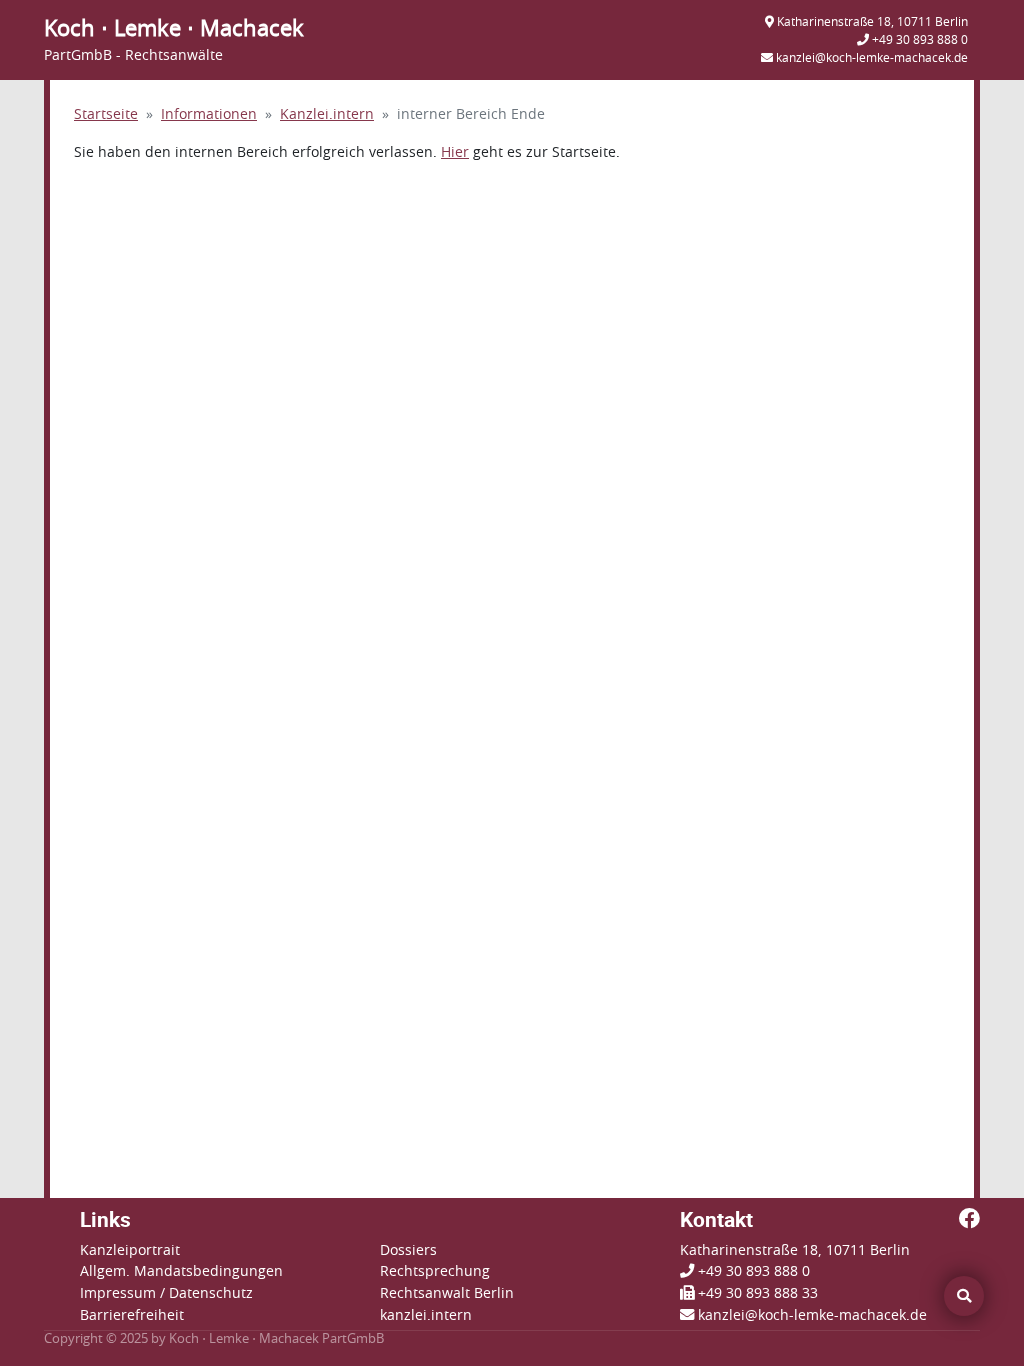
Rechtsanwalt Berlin (447, 1293)
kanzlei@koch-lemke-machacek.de (812, 1315)
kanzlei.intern (426, 1315)
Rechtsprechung (435, 1271)
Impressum (118, 1293)
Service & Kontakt (853, 99)
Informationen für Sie (611, 99)
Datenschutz (211, 1293)
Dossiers (408, 1250)
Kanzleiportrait (130, 1250)
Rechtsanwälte (145, 99)
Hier (455, 152)
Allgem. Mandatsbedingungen (181, 1271)
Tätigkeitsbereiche (366, 99)
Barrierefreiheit (132, 1315)
